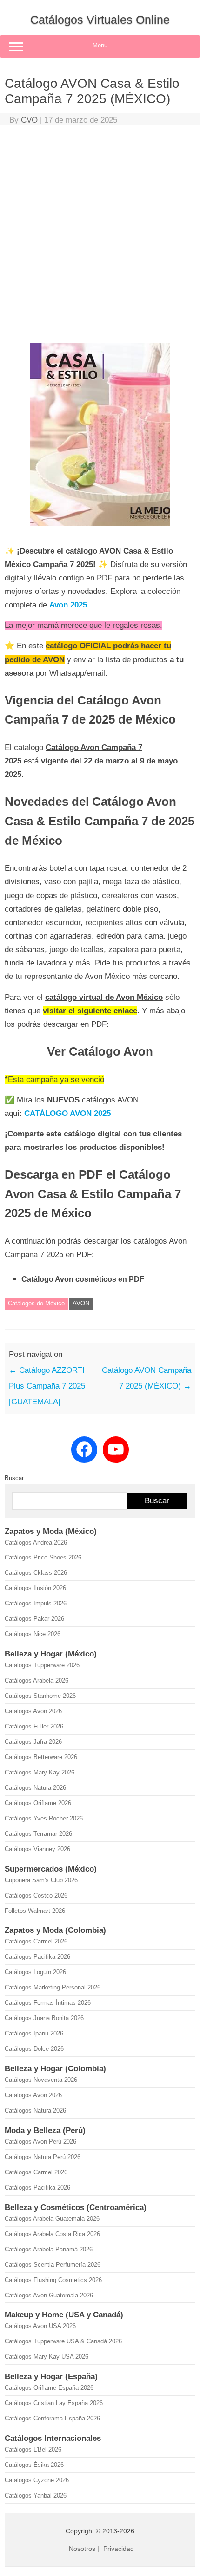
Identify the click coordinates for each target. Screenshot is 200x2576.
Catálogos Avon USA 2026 (40, 2326)
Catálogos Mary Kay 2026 (40, 1772)
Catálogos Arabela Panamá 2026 (49, 2249)
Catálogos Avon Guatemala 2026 (49, 2295)
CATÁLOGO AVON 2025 (67, 1113)
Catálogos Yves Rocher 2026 (44, 1818)
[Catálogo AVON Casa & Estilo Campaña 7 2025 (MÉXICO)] (100, 530)
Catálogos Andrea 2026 (36, 1542)
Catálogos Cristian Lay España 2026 (54, 2403)
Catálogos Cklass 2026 (36, 1573)
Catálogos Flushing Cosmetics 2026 (53, 2280)
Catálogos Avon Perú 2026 (40, 2142)
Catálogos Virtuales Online (100, 20)
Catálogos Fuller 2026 (34, 1726)
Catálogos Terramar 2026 (38, 1834)
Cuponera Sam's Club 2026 (41, 1880)
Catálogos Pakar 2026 (34, 1619)
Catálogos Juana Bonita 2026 (44, 2018)
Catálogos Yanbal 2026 (36, 2495)
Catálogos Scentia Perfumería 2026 (53, 2265)
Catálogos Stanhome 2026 (40, 1696)
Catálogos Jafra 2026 (33, 1742)
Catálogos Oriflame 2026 (38, 1803)
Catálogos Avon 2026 (33, 1711)
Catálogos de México (36, 1303)
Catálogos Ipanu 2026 (34, 2033)
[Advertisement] (100, 236)
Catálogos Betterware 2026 (41, 1757)
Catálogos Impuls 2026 (36, 1603)
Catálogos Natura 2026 (35, 1788)
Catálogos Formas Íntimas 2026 (48, 2003)
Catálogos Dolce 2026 (34, 2049)
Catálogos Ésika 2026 (34, 2465)
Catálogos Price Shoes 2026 (43, 1557)
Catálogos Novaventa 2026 (41, 2080)
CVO (29, 120)
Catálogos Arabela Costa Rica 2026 (52, 2234)
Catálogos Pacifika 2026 (37, 1957)
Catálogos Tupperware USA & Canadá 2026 (63, 2341)
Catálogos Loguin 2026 (35, 1972)
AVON (81, 1303)
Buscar (14, 1478)
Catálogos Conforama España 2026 (52, 2418)
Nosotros (82, 2549)
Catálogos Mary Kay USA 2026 (47, 2357)
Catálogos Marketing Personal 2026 (53, 1987)
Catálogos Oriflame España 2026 (49, 2388)
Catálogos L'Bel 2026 (33, 2449)
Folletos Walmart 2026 (35, 1911)
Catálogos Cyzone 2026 (37, 2480)
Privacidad (119, 2549)
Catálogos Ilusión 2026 (35, 1588)
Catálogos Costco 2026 (36, 1895)
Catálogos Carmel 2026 (36, 1941)
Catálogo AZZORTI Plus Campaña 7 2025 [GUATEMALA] (47, 1386)
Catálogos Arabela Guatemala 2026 (52, 2219)
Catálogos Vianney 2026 (37, 1849)
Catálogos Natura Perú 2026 (43, 2157)
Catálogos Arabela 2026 (37, 1680)
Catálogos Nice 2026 (33, 1634)
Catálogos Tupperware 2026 (42, 1665)
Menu (100, 45)
